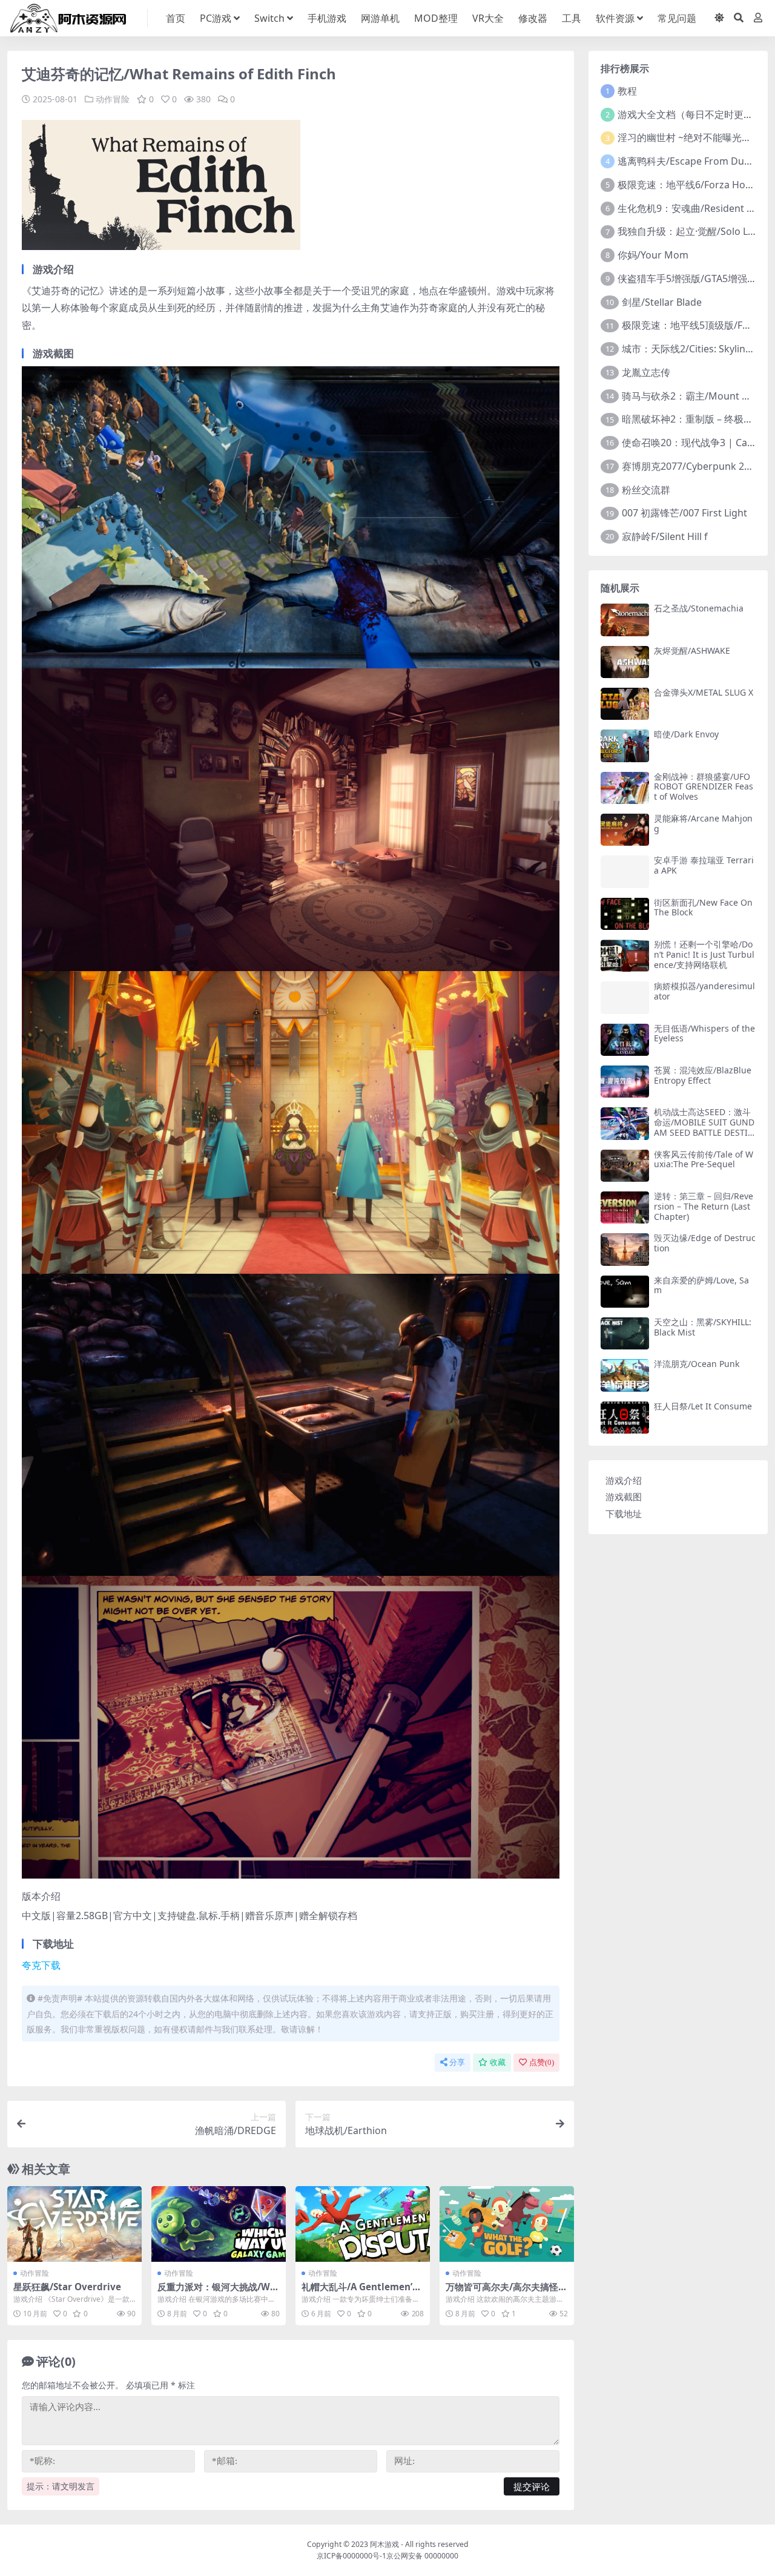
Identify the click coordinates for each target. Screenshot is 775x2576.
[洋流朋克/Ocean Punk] (625, 1375)
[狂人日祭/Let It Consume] (625, 1418)
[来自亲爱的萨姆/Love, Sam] (625, 1292)
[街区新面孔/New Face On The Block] (625, 914)
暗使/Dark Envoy (686, 734)
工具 (572, 18)
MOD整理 (436, 18)
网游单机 (380, 18)
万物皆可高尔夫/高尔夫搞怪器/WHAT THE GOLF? (502, 2292)
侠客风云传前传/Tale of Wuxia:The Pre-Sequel (704, 1159)
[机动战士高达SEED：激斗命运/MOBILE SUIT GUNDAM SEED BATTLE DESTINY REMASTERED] (625, 1123)
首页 (176, 18)
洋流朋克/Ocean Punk (697, 1364)
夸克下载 (41, 1965)
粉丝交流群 (646, 490)
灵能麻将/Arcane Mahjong (703, 823)
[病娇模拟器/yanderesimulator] (625, 997)
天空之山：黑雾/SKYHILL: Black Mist (703, 1327)
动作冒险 (113, 99)
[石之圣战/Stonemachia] (625, 620)
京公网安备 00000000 (422, 2556)
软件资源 (615, 18)
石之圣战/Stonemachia (699, 608)
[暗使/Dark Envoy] (625, 746)
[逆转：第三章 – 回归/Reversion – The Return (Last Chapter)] (625, 1207)
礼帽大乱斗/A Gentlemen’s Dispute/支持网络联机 (359, 2292)
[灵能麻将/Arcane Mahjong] (625, 830)
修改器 (533, 18)
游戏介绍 (624, 1480)
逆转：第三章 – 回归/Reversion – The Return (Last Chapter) (704, 1206)
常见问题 (677, 18)
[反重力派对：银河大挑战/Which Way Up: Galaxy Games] (219, 2224)
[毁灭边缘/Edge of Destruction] (625, 1249)
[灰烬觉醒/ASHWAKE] (625, 662)
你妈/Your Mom (653, 255)
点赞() (542, 2062)
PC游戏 (216, 18)
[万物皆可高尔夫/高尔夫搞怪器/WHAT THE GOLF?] (507, 2224)
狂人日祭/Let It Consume (703, 1406)
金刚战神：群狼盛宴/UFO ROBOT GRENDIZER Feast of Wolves (704, 787)
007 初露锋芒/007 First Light (684, 513)
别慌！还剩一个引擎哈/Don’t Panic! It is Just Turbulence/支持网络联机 (704, 954)
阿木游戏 (384, 2544)
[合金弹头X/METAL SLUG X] (625, 704)
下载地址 (624, 1514)
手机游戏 (327, 18)
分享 (457, 2062)
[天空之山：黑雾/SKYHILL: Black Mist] (625, 1333)
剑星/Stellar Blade (662, 302)
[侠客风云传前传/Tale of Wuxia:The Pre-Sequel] (625, 1166)
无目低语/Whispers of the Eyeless (704, 1033)
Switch (269, 18)
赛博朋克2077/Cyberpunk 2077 (691, 466)
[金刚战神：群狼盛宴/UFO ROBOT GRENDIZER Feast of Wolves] (625, 788)
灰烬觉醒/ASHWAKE (692, 651)
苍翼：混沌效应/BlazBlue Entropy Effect (703, 1075)
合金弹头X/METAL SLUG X (704, 692)
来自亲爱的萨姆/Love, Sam (701, 1285)
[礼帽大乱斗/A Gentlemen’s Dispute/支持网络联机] (363, 2224)
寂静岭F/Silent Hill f (665, 536)
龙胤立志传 (646, 372)
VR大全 (488, 18)
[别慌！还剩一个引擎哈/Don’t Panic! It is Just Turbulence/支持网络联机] (625, 956)
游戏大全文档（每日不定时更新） (690, 114)
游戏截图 (624, 1497)
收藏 (498, 2062)
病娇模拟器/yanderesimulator (704, 991)
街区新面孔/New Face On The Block (703, 908)
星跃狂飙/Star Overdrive (67, 2287)
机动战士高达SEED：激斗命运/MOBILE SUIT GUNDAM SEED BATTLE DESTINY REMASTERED (704, 1127)
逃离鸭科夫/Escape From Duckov (691, 161)
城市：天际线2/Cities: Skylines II (693, 349)
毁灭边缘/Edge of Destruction (705, 1243)
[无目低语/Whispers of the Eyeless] (625, 1040)
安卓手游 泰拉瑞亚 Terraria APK (704, 865)
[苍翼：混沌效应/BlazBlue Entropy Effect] (625, 1082)
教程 (627, 91)
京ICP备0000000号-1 (351, 2556)
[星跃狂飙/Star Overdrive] (74, 2224)
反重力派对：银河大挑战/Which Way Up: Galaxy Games (218, 2292)
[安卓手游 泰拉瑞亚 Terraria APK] (625, 871)
